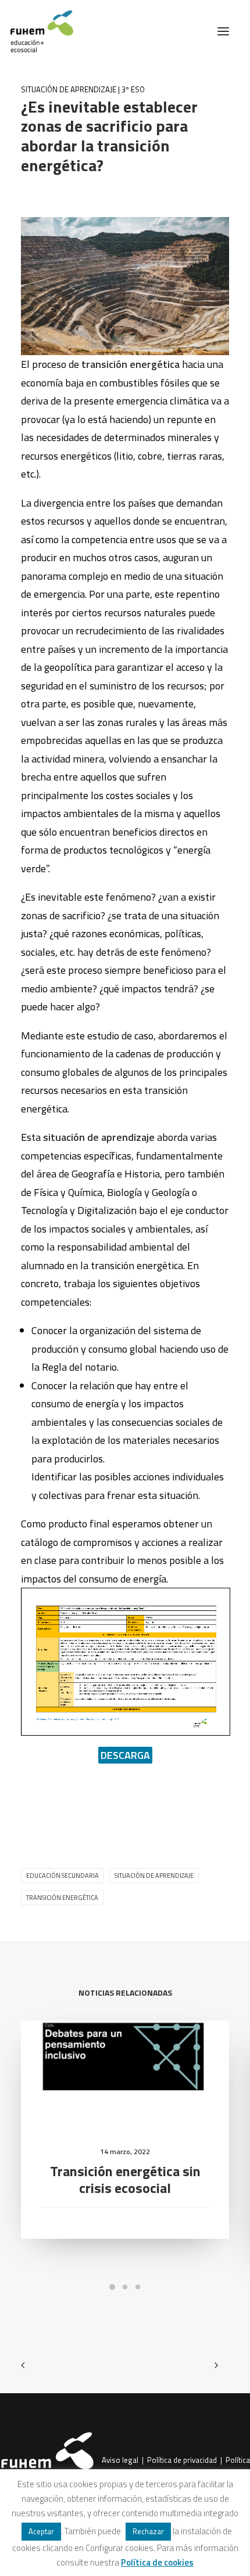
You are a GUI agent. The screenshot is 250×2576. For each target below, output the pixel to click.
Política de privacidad (182, 2461)
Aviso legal (120, 2461)
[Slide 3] (138, 2287)
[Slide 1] (112, 2287)
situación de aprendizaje (154, 1876)
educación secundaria (63, 1876)
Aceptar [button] (41, 2531)
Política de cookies (157, 2562)
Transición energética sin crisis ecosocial (125, 2179)
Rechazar (148, 2531)
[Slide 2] (125, 2287)
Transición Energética (62, 1898)
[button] (223, 31)
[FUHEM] (37, 31)
